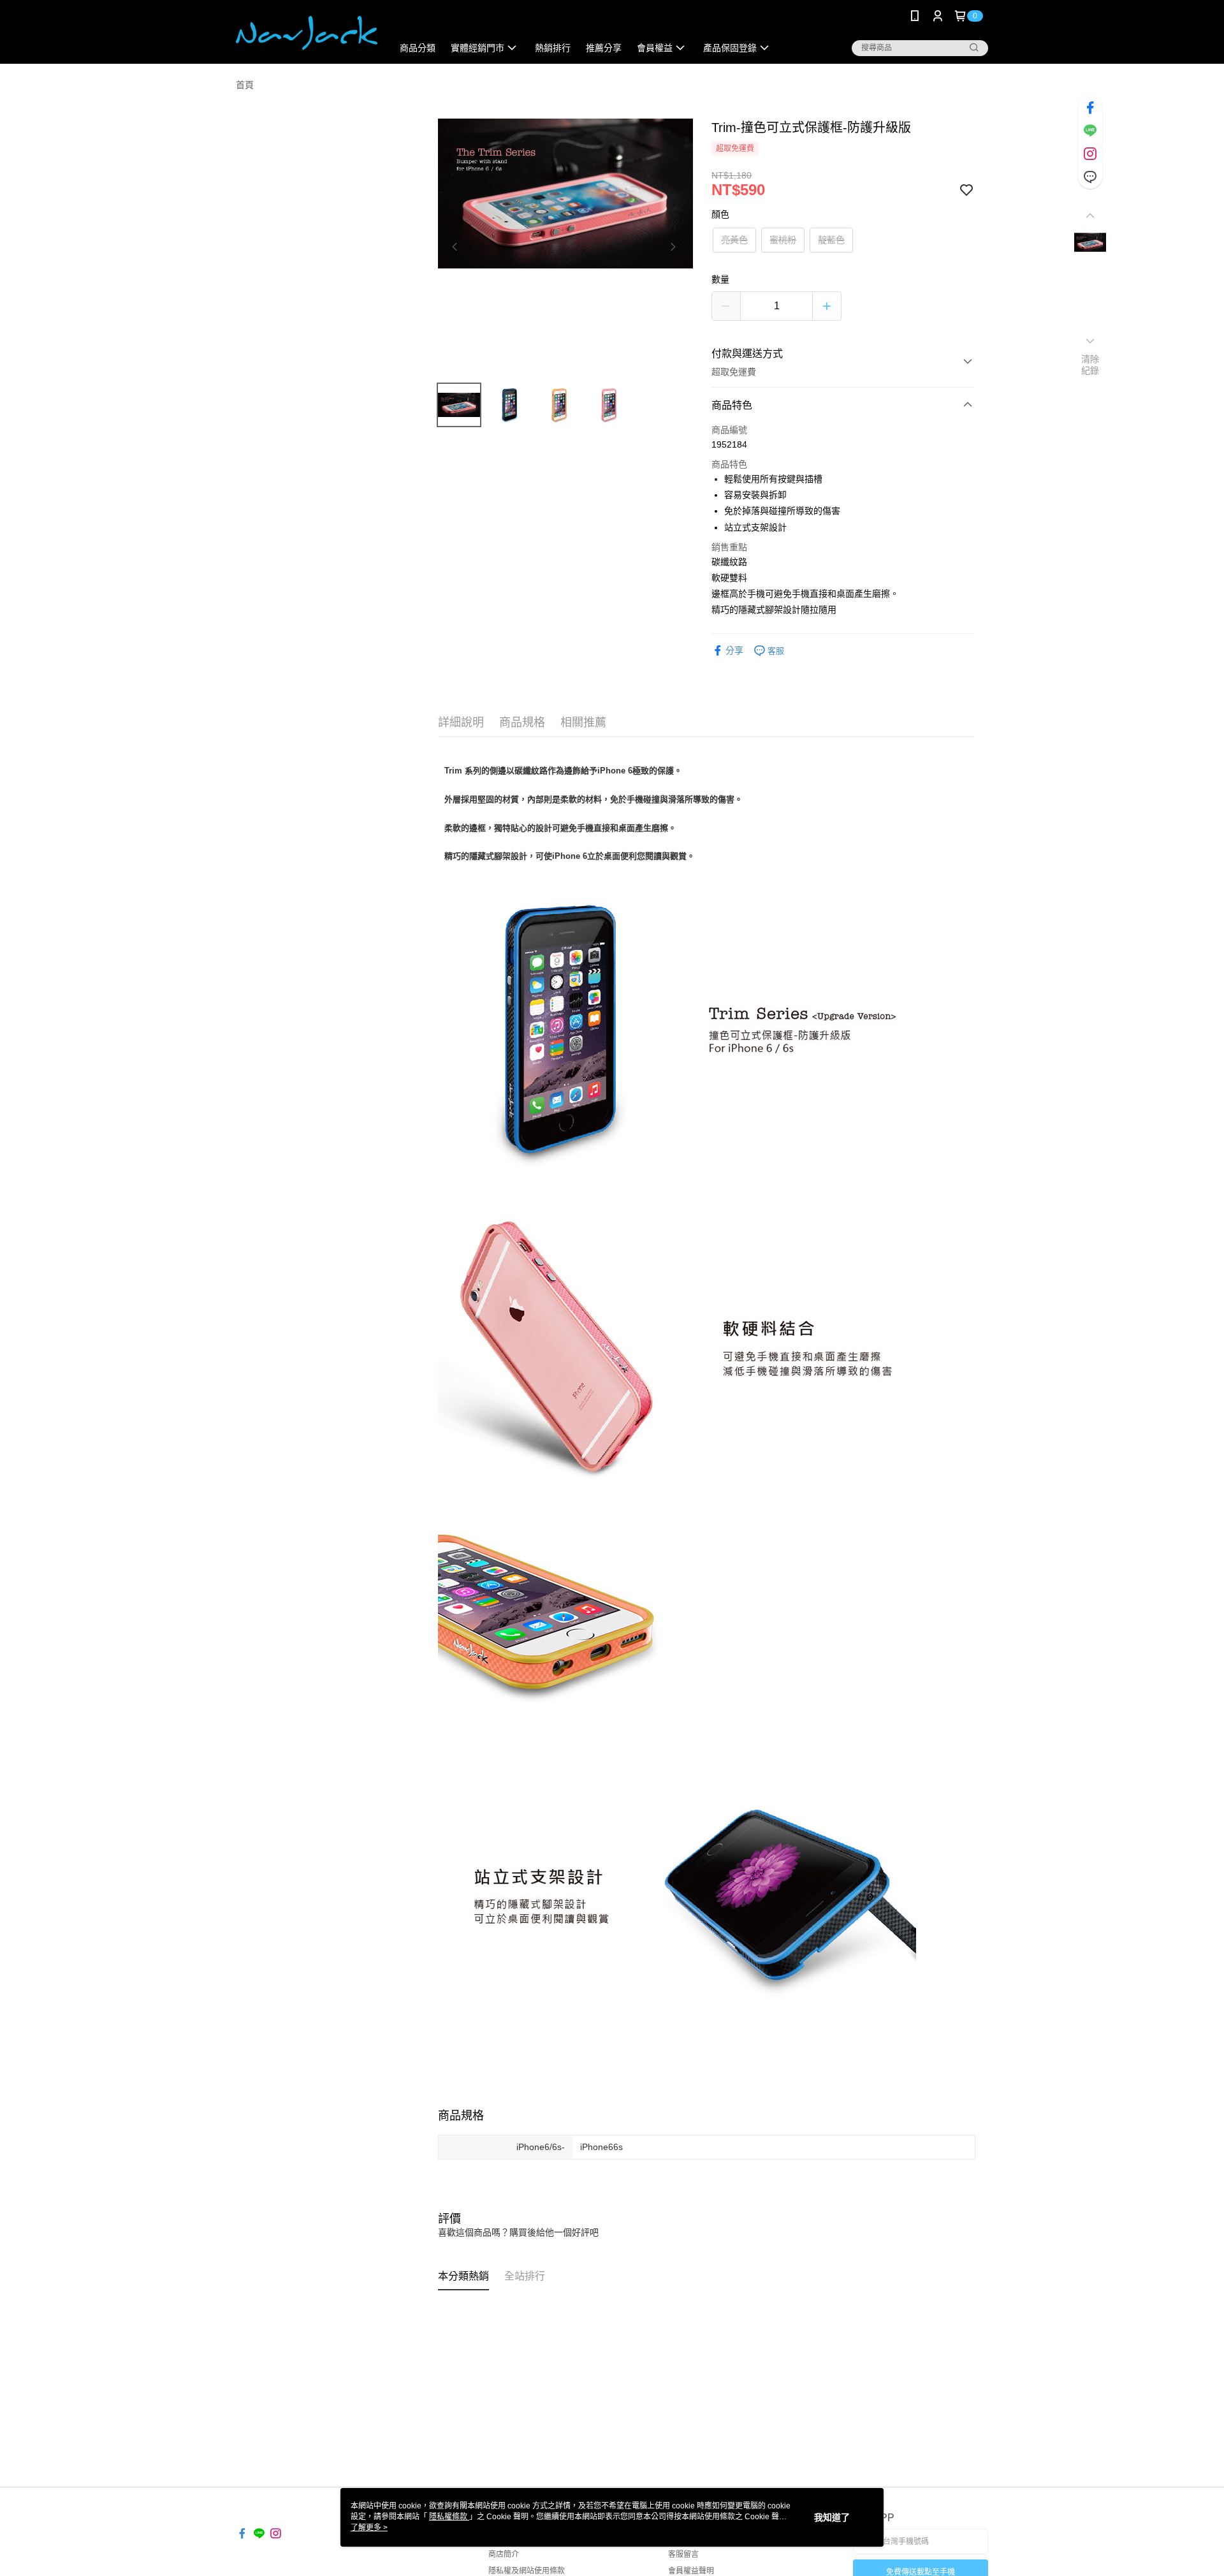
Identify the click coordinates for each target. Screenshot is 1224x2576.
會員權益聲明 (691, 2571)
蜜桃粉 (783, 240)
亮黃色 (734, 240)
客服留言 (683, 2554)
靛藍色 (831, 240)
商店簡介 (504, 2554)
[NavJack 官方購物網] (307, 33)
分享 (734, 650)
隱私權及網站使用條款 (527, 2571)
